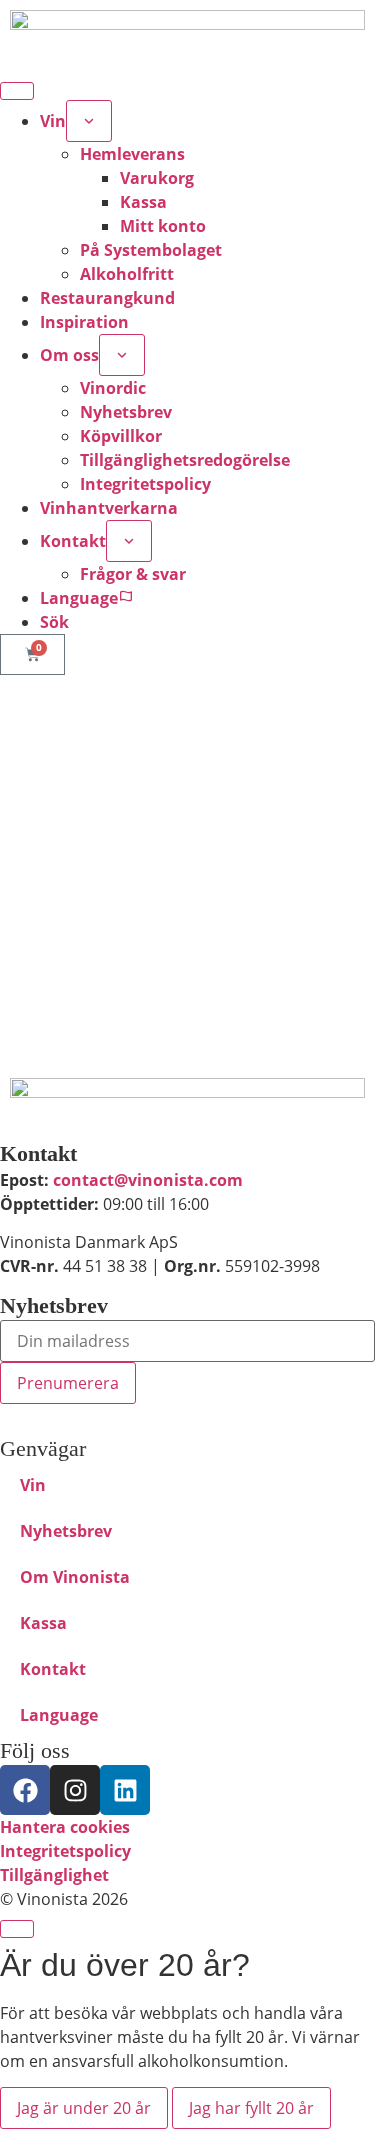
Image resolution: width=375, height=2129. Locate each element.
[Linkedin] (125, 1790)
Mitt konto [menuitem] (163, 226)
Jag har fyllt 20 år (251, 2108)
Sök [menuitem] (54, 622)
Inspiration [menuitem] (84, 322)
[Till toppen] (17, 1929)
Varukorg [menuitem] (157, 178)
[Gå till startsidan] (187, 36)
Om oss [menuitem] (69, 355)
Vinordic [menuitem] (113, 388)
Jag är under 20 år (84, 2108)
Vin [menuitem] (53, 121)
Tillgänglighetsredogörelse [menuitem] (185, 460)
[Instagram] (75, 1790)
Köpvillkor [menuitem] (121, 436)
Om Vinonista (75, 1577)
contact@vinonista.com (148, 1180)
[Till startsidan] (187, 1104)
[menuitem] (89, 121)
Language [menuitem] (79, 598)
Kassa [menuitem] (143, 202)
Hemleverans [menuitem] (132, 154)
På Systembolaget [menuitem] (151, 250)
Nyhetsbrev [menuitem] (126, 412)
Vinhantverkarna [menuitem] (109, 508)
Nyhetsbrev (66, 1531)
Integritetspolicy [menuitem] (145, 484)
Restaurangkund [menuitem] (107, 298)
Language (59, 1715)
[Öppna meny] (17, 91)
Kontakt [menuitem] (73, 541)
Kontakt (53, 1669)
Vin (33, 1485)
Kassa (43, 1623)
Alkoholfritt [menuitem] (127, 274)
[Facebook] (25, 1790)
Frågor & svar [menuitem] (133, 574)
